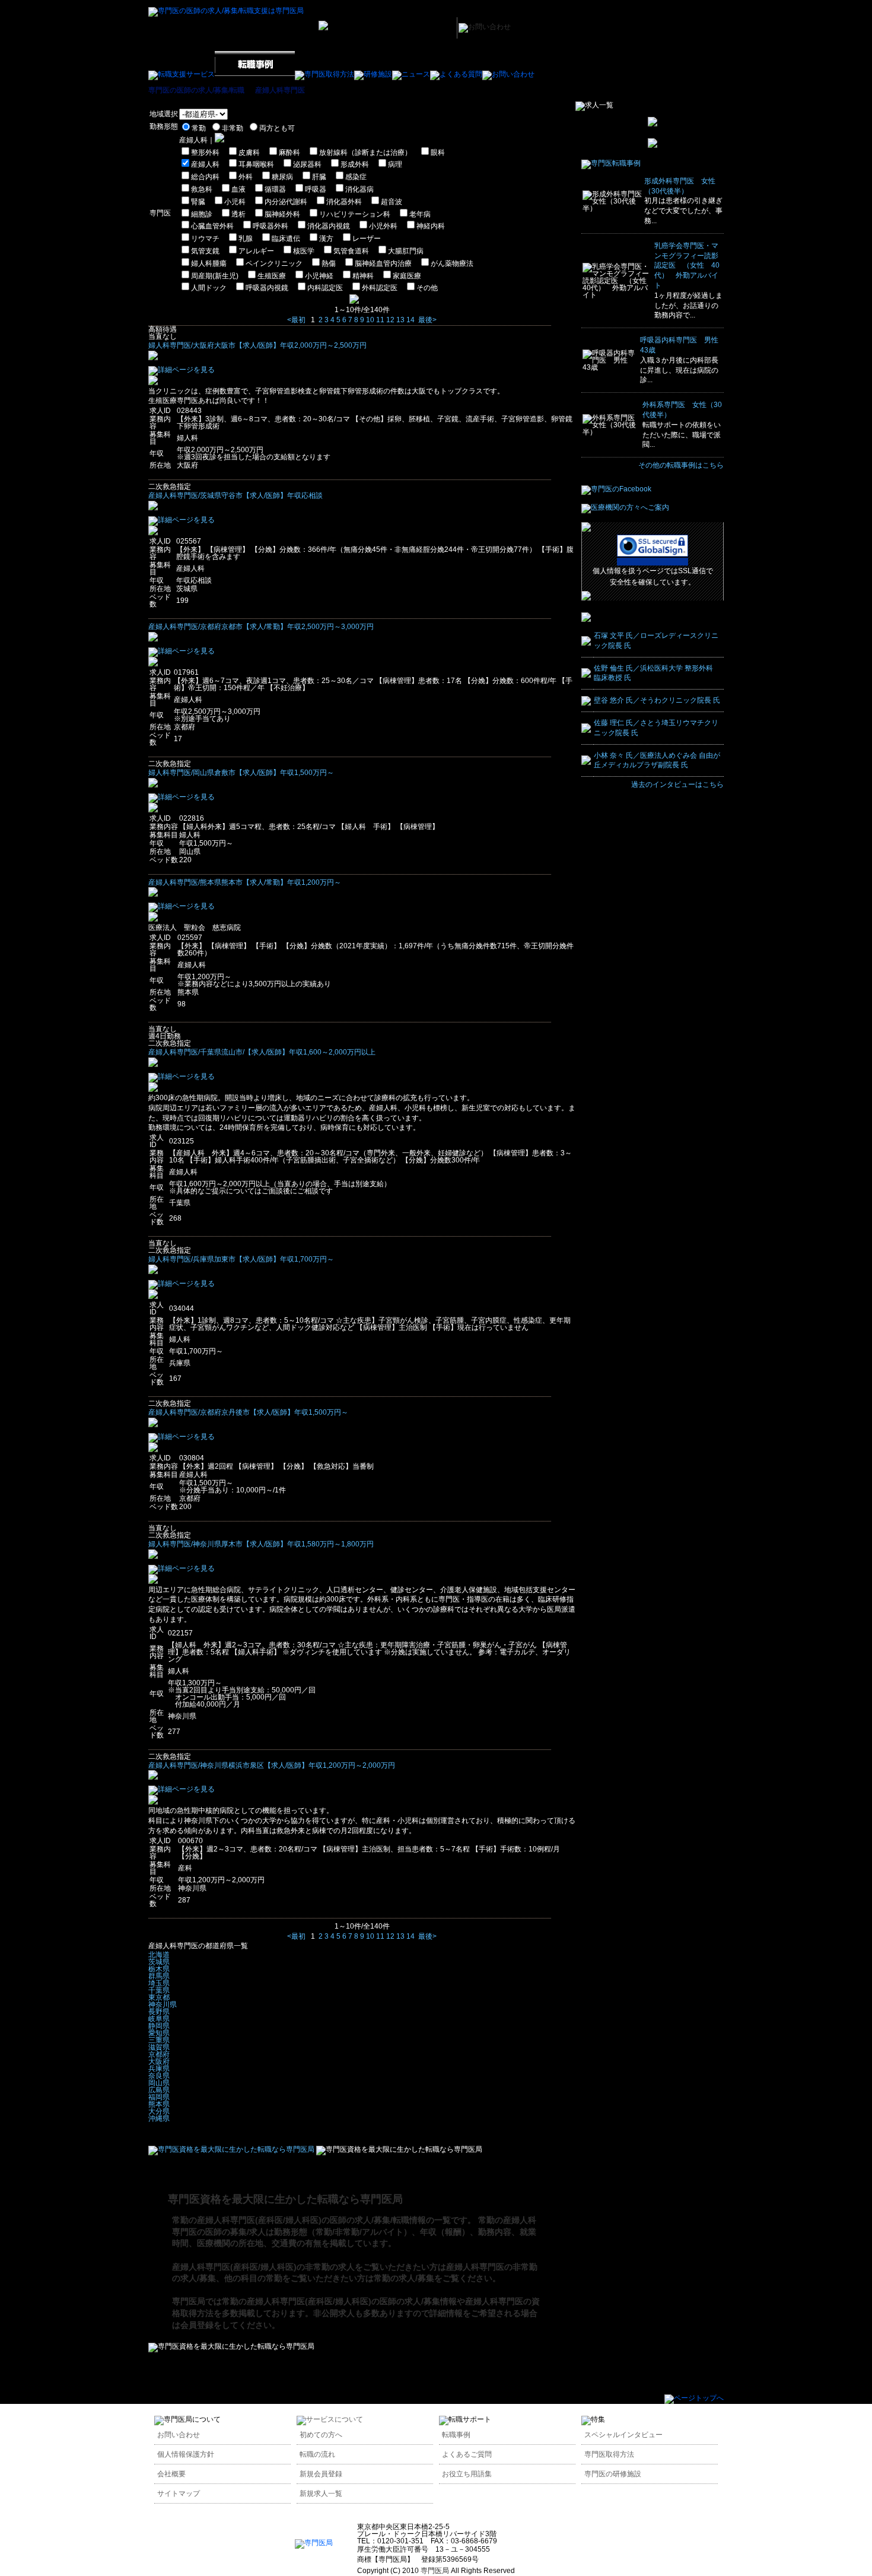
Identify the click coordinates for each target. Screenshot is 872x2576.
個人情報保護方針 (186, 2454)
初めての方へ (321, 2435)
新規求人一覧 (321, 2494)
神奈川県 (163, 2005)
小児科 (235, 202)
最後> (427, 320)
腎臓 (198, 202)
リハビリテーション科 (355, 214)
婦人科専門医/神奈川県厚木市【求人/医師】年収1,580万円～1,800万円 (261, 1544)
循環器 (275, 189)
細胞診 (202, 214)
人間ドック (209, 288)
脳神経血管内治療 (383, 263)
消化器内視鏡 (329, 226)
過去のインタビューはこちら (677, 784)
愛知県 (159, 2033)
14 (410, 320)
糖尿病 (282, 177)
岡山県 (159, 2083)
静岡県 (159, 2026)
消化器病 (359, 189)
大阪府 (159, 2062)
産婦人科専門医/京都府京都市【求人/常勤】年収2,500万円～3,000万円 (261, 627)
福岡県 (159, 2097)
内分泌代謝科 (286, 202)
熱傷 (329, 263)
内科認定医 (325, 288)
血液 (238, 189)
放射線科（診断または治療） (365, 153)
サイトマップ (179, 2494)
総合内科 (205, 177)
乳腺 (246, 239)
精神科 (363, 276)
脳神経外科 (282, 214)
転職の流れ (317, 2454)
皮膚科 (249, 153)
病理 (395, 164)
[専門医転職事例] (611, 163)
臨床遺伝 (286, 239)
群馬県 (159, 1976)
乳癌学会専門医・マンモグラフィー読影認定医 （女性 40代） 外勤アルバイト (687, 266)
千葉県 (159, 1990)
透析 (238, 214)
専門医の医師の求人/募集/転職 (196, 90)
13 (400, 320)
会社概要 (171, 2474)
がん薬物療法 (452, 263)
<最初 (296, 320)
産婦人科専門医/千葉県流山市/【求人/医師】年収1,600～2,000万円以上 (262, 1052)
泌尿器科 (307, 164)
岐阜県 (159, 2019)
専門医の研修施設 (613, 2474)
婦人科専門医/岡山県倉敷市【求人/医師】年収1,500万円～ (241, 773)
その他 (427, 288)
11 (380, 320)
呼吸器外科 (270, 226)
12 (390, 320)
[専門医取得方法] (324, 74)
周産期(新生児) (215, 276)
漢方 (326, 239)
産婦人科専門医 (280, 90)
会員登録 (197, 2325)
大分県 (159, 2111)
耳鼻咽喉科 (256, 164)
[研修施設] (373, 74)
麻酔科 (289, 153)
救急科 (202, 189)
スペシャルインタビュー (623, 2435)
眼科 (438, 153)
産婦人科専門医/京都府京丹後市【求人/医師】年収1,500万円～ (248, 1412)
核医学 (304, 251)
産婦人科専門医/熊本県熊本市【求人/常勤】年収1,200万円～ (245, 882)
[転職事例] (255, 74)
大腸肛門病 (406, 251)
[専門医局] (314, 2543)
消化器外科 (344, 202)
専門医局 (189, 2301)
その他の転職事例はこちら (681, 465)
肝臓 (319, 177)
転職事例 (456, 2435)
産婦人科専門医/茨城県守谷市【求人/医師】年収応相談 (235, 495)
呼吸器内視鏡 (267, 288)
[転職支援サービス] (182, 74)
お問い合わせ (179, 2435)
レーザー (367, 239)
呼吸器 (316, 189)
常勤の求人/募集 (404, 2278)
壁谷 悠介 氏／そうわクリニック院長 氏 (657, 700)
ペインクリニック (274, 263)
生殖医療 (272, 276)
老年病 (420, 214)
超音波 (392, 202)
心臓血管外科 (212, 226)
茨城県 (159, 1962)
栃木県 (159, 1969)
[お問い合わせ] (508, 74)
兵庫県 (159, 2069)
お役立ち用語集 (467, 2474)
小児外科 (383, 226)
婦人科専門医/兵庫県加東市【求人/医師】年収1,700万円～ (241, 1259)
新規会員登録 (321, 2474)
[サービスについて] (330, 2419)
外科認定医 (380, 288)
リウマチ (205, 239)
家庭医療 (407, 276)
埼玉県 (159, 1983)
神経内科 (431, 226)
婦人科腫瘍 (209, 263)
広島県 (159, 2090)
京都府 (159, 2054)
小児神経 (319, 276)
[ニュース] (411, 74)
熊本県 (159, 2104)
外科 (246, 177)
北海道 (159, 1955)
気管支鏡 (205, 251)
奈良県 (159, 2076)
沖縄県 (159, 2118)
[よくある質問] (456, 74)
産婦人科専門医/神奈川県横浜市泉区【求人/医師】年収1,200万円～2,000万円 (272, 1765)
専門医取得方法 (609, 2454)
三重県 (159, 2040)
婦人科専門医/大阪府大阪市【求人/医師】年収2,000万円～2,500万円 (257, 345)
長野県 (159, 2012)
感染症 (356, 177)
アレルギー (256, 251)
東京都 (159, 1997)
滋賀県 (159, 2047)
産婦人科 (205, 164)
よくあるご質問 (467, 2454)
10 (370, 320)
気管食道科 (351, 251)
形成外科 (355, 164)
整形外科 (205, 153)
